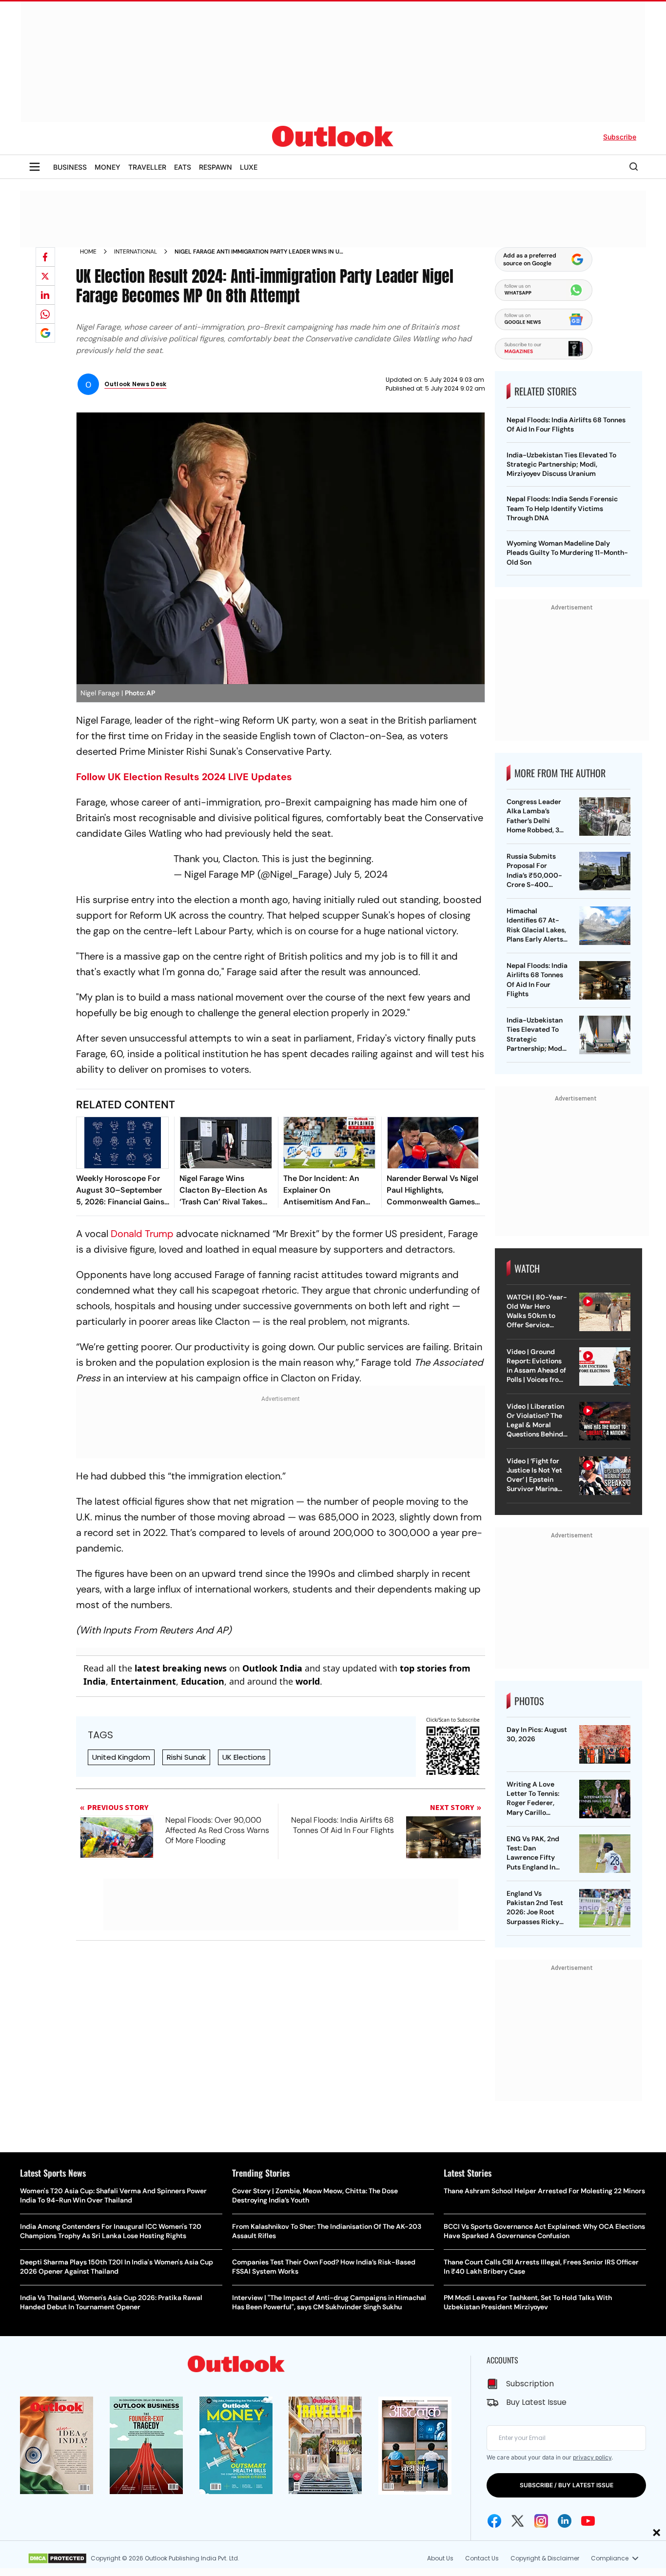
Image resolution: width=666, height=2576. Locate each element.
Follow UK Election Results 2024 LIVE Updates (184, 777)
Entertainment (143, 1681)
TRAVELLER (147, 167)
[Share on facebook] (45, 257)
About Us (440, 2558)
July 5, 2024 (361, 874)
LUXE (249, 167)
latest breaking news (181, 1668)
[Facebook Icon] (494, 2521)
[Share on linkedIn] (45, 295)
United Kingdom (121, 1757)
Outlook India (272, 1668)
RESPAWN (215, 167)
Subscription (530, 2384)
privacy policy (592, 2457)
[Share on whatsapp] (45, 314)
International (136, 252)
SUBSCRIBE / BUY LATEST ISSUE (567, 2485)
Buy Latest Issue (536, 2402)
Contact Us (482, 2558)
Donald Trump (142, 1234)
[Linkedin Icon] (565, 2521)
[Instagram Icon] (541, 2521)
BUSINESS (70, 167)
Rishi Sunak (186, 1757)
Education (203, 1681)
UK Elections (244, 1757)
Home (88, 252)
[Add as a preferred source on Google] (45, 333)
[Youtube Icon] (588, 2521)
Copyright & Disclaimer (545, 2558)
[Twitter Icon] (518, 2521)
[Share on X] (45, 276)
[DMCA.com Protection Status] (57, 2558)
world (308, 1681)
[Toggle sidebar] (35, 167)
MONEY (108, 167)
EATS (183, 167)
